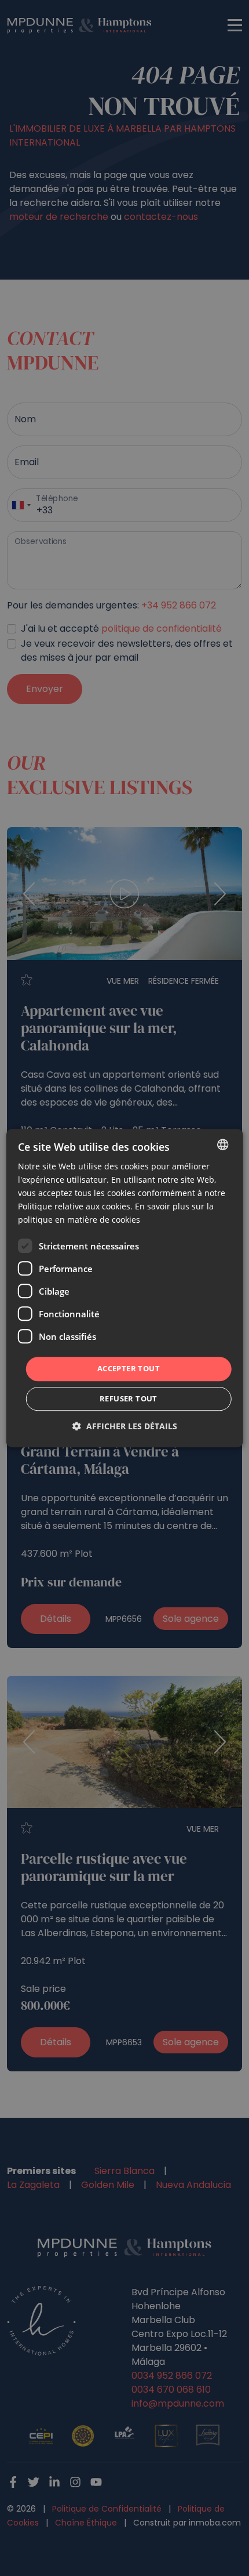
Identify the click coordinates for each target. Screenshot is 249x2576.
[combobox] (222, 1144)
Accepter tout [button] (129, 1369)
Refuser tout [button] (129, 1398)
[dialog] (125, 1288)
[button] (125, 1426)
